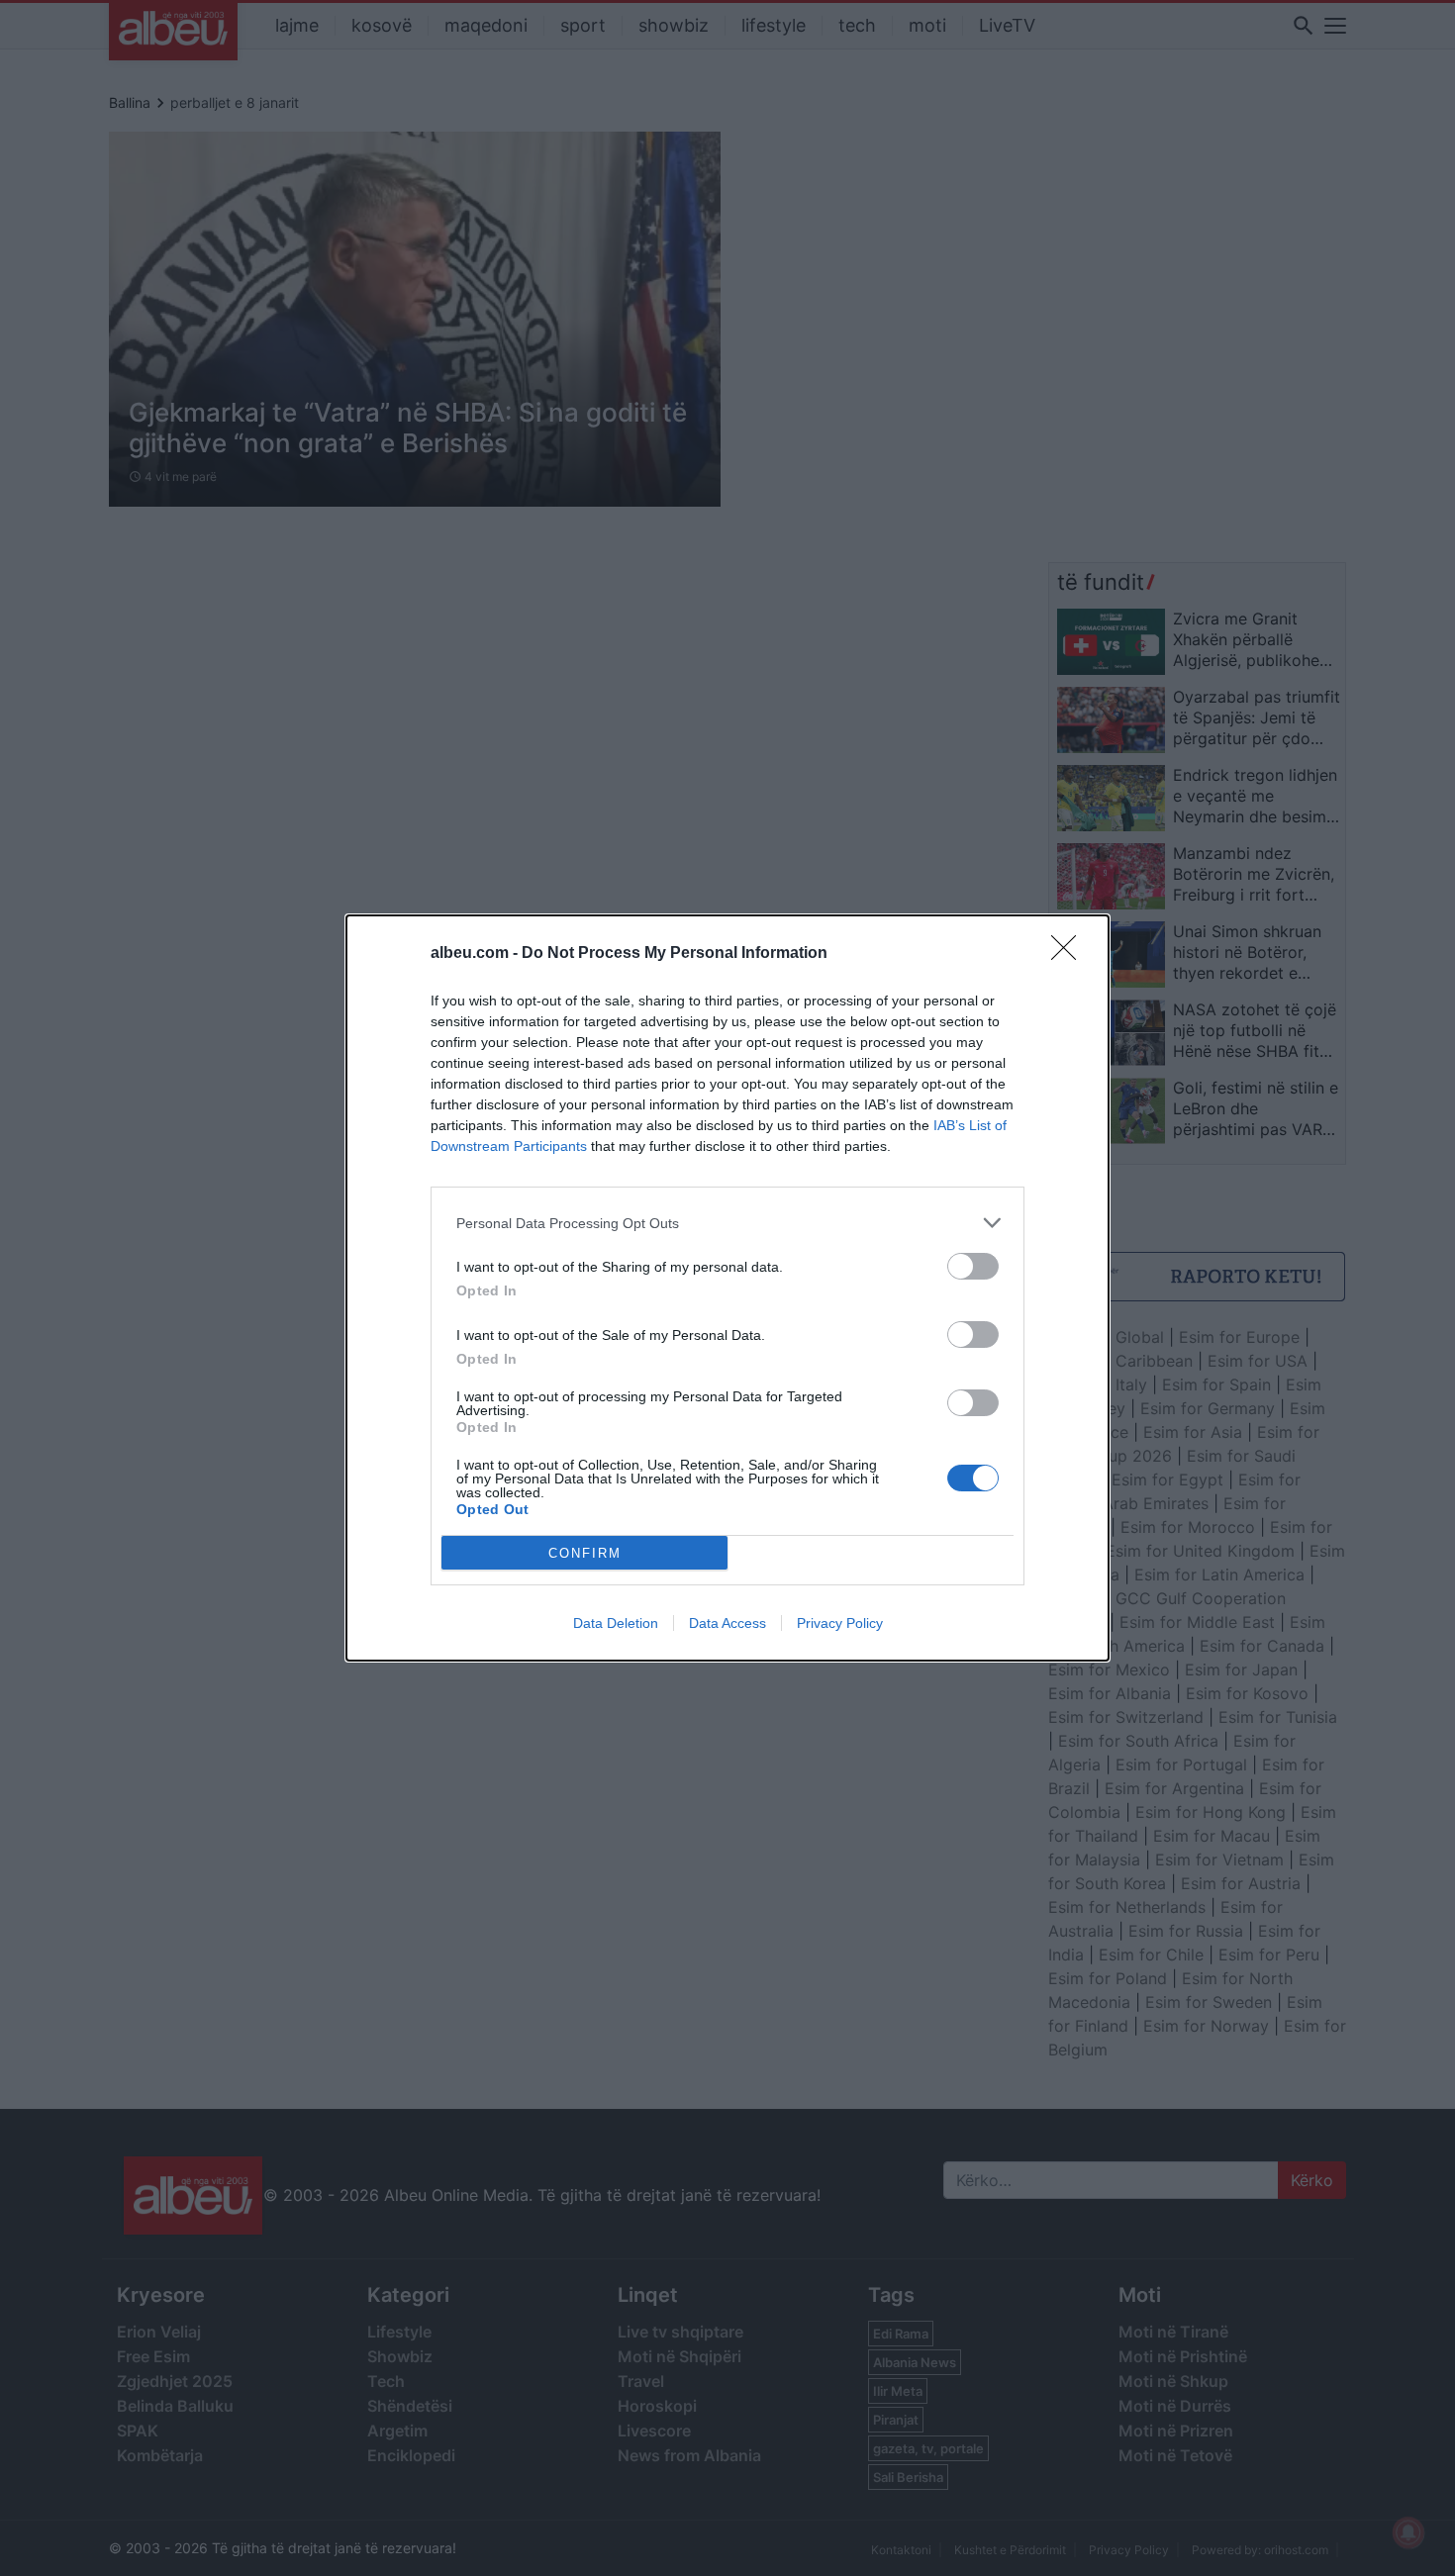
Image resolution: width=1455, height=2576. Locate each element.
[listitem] (727, 1223)
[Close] (1070, 954)
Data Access (727, 1623)
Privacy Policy (840, 1623)
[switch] (973, 1266)
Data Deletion (616, 1623)
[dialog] (727, 1288)
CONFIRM (585, 1553)
